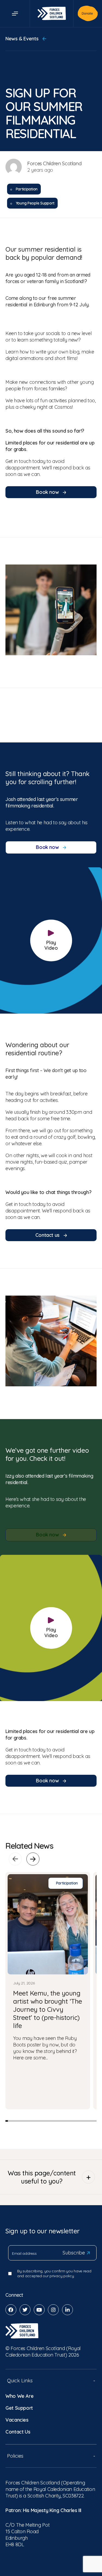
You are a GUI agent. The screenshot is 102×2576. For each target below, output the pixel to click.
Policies (15, 2456)
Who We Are (19, 2396)
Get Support (19, 2408)
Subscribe (74, 2253)
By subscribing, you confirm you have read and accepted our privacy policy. (54, 2273)
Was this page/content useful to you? (42, 2177)
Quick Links (20, 2381)
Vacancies (17, 2420)
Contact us (48, 1235)
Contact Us (18, 2432)
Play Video (51, 945)
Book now (48, 492)
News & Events (23, 39)
